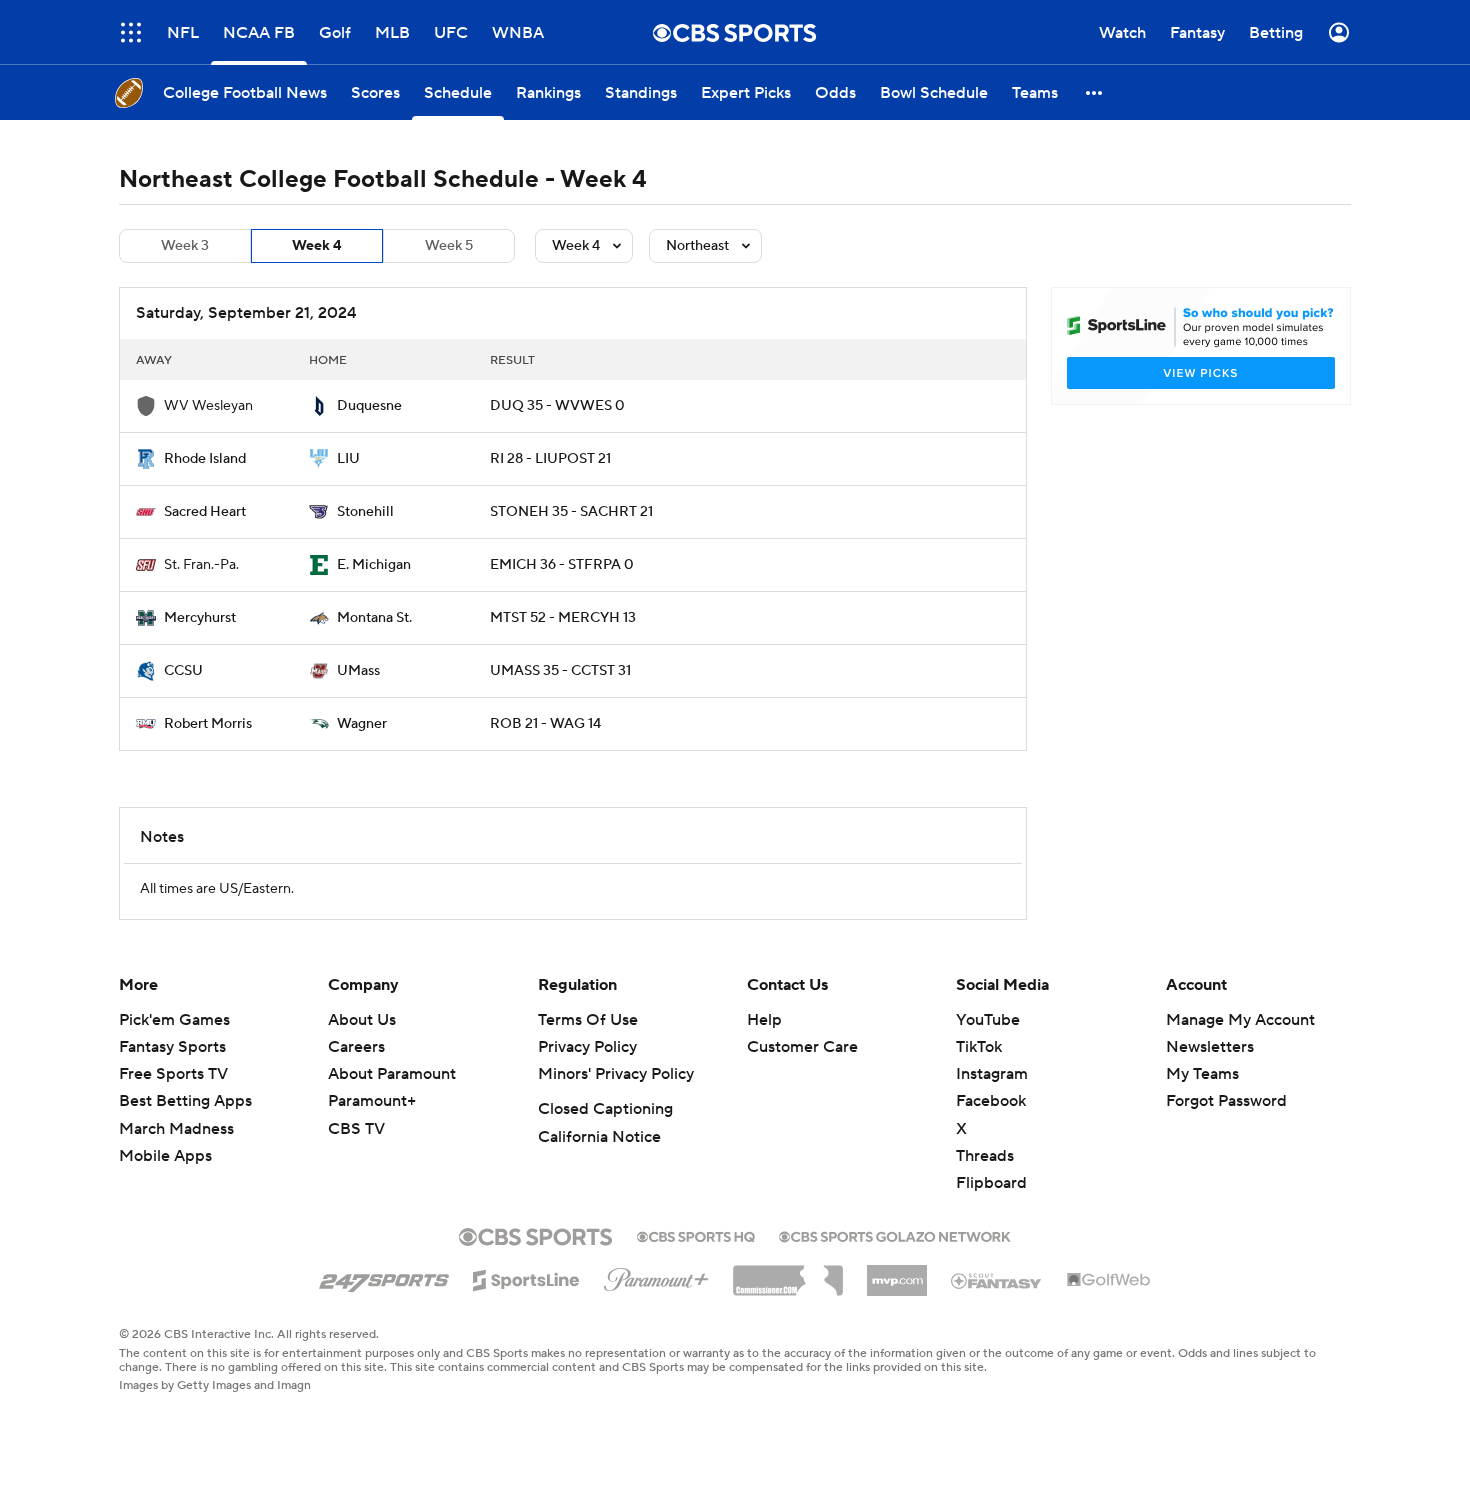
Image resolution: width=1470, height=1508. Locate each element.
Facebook (991, 1101)
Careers (356, 1047)
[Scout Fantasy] (997, 1280)
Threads (985, 1156)
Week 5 (449, 246)
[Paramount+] (656, 1276)
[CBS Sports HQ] (696, 1235)
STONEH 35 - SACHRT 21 (571, 512)
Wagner (362, 724)
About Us (362, 1020)
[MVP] (897, 1273)
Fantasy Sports (172, 1047)
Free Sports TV (173, 1074)
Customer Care (802, 1047)
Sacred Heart (205, 512)
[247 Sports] (384, 1277)
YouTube (988, 1020)
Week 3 (185, 246)
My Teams (1202, 1074)
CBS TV (356, 1129)
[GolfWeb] (1109, 1281)
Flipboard (991, 1183)
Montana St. (374, 618)
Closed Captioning (605, 1109)
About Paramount (392, 1074)
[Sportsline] (526, 1277)
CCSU (183, 671)
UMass (358, 671)
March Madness (176, 1129)
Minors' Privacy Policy (616, 1074)
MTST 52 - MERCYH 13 (563, 618)
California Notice (599, 1137)
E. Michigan (374, 565)
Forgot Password (1226, 1101)
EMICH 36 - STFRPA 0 (562, 565)
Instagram (992, 1074)
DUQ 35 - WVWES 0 (557, 406)
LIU (348, 459)
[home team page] (319, 406)
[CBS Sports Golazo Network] (895, 1235)
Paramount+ (372, 1101)
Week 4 (317, 246)
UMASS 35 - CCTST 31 (560, 671)
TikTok (979, 1047)
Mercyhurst (200, 618)
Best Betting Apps (185, 1101)
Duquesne (369, 406)
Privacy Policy (587, 1047)
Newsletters (1210, 1047)
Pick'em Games (174, 1020)
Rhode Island (205, 459)
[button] (131, 32)
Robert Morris (208, 724)
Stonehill (365, 512)
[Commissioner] (788, 1273)
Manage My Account (1240, 1020)
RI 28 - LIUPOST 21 (550, 459)
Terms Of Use (588, 1020)
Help (764, 1020)
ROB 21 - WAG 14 (545, 724)
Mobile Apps (165, 1156)
